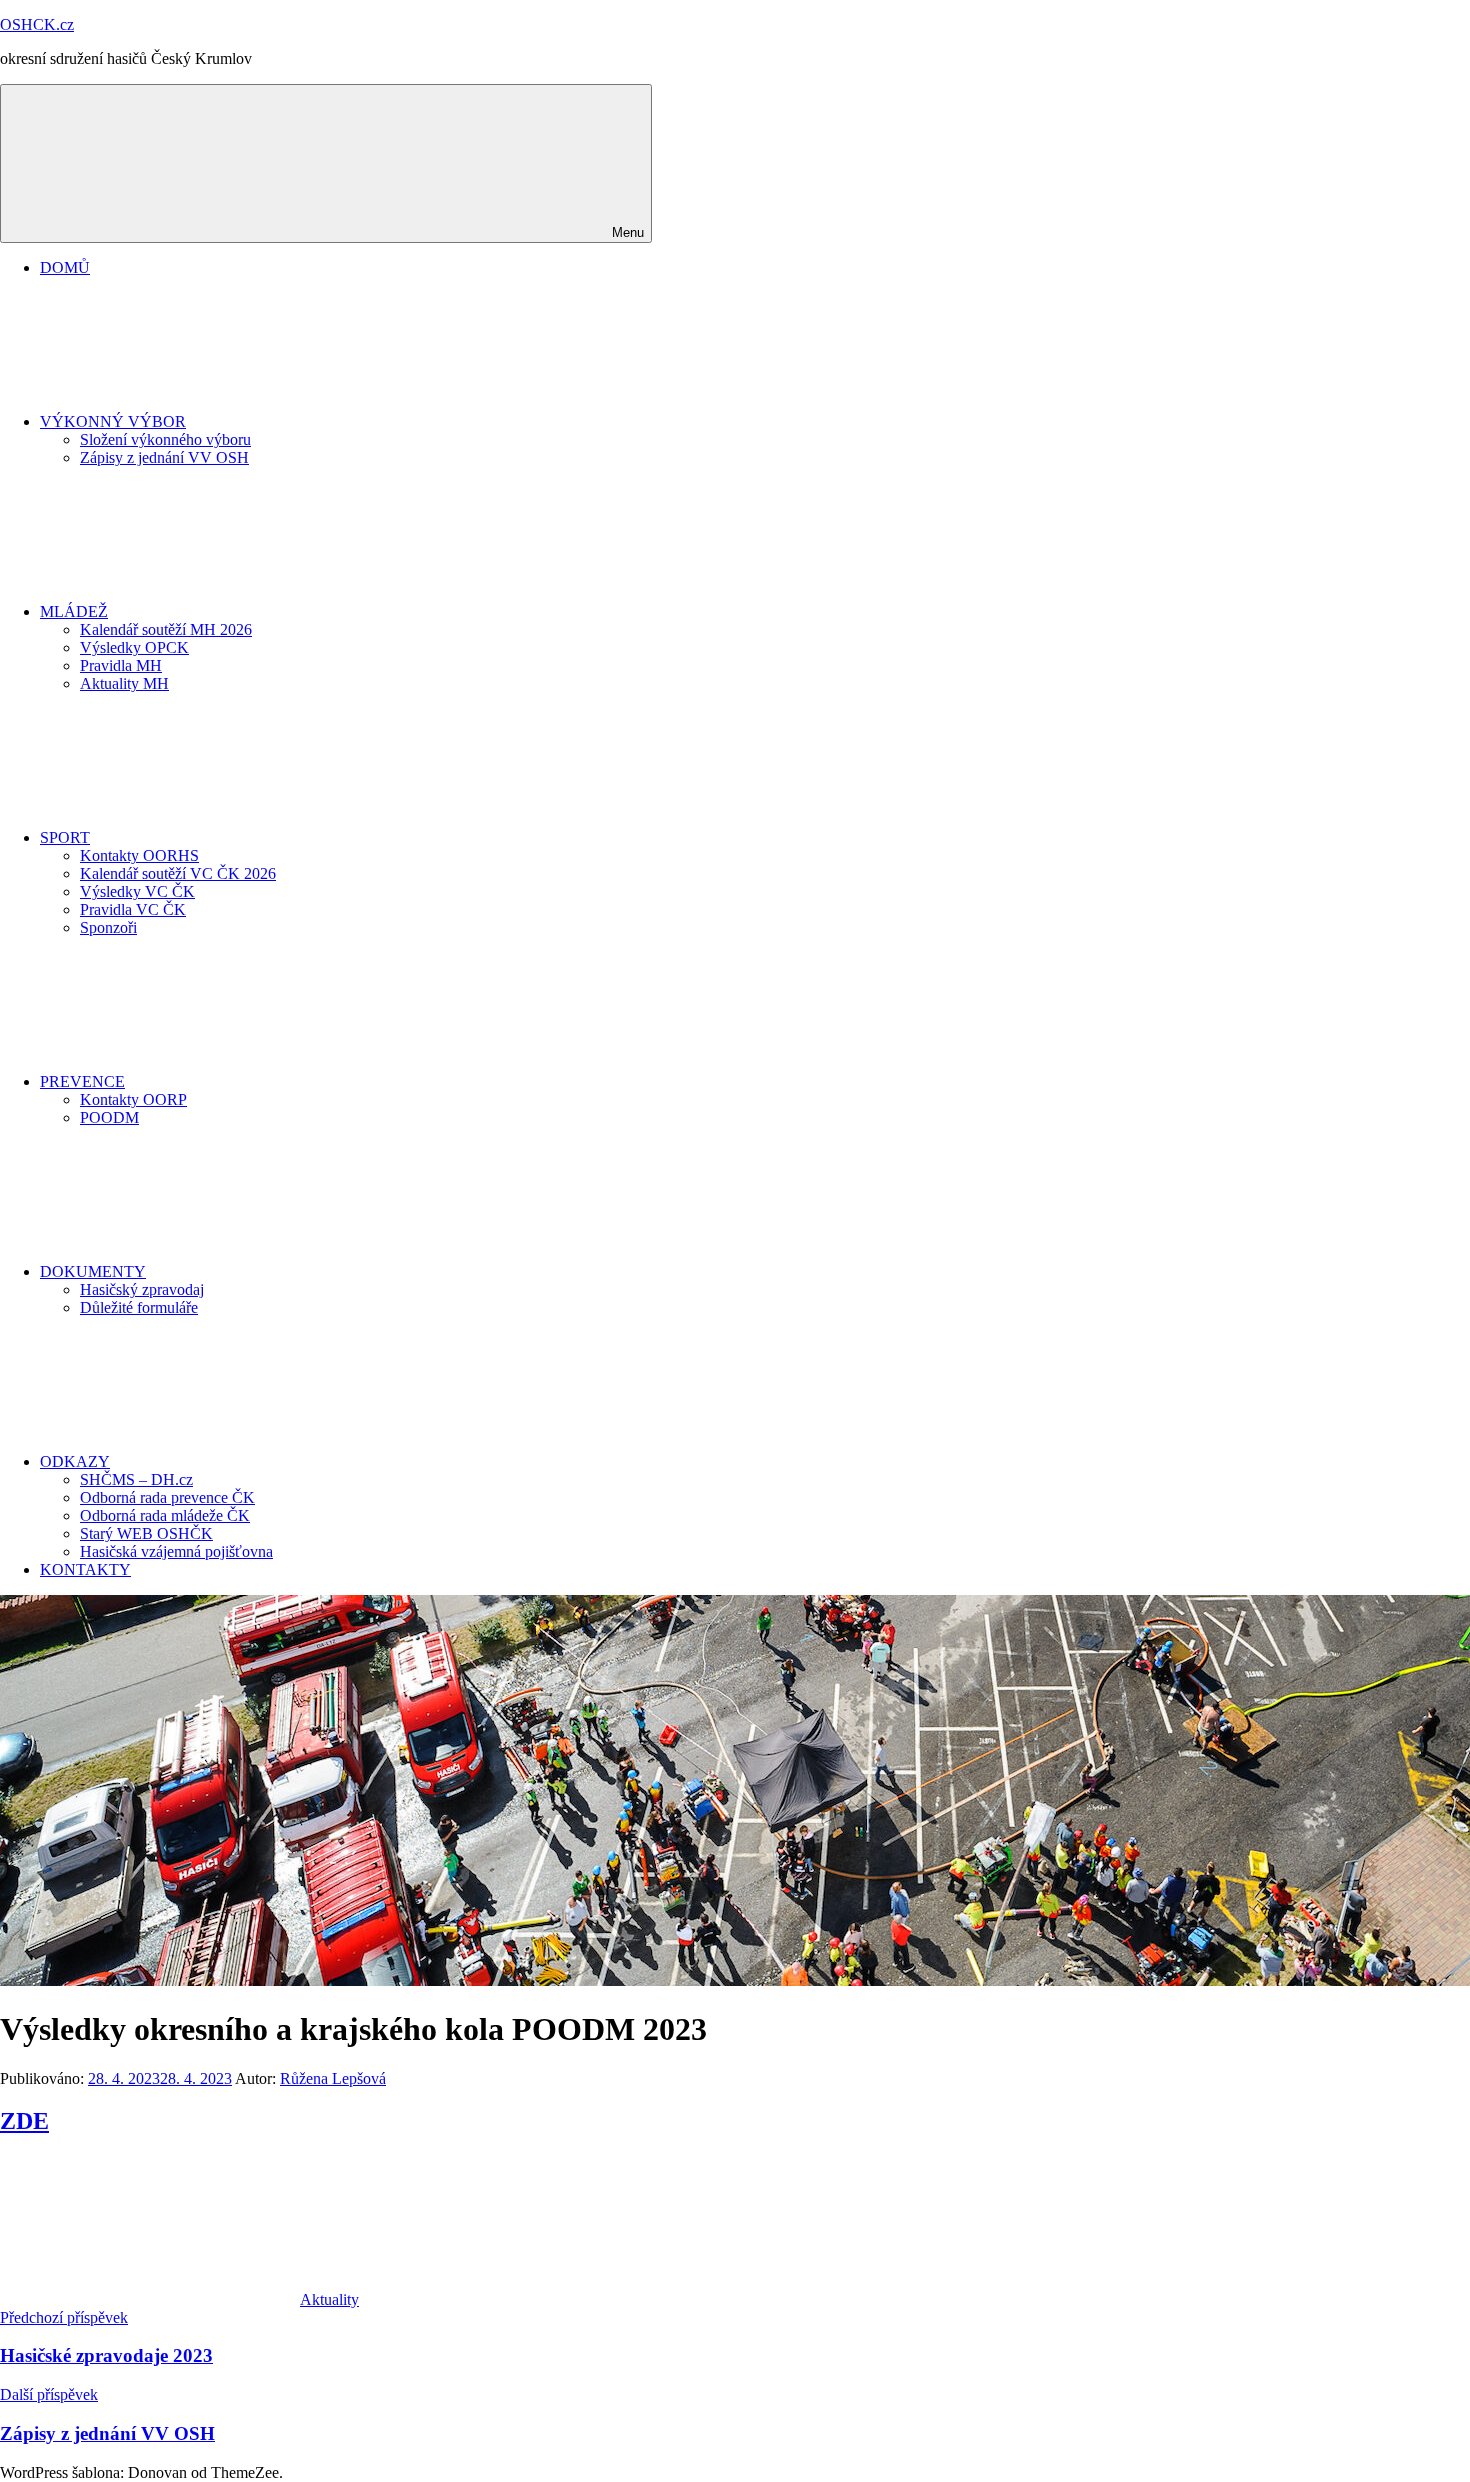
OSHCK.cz (37, 24)
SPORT (65, 837)
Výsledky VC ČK (137, 891)
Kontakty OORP (133, 1099)
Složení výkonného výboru (165, 439)
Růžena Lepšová (333, 2078)
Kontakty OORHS (139, 855)
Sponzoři (108, 927)
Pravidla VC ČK (133, 909)
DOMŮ (65, 267)
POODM (109, 1117)
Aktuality (329, 2299)
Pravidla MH (121, 665)
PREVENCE (82, 1081)
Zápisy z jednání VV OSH (164, 457)
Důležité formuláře (139, 1307)
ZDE (24, 2121)
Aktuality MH (124, 683)
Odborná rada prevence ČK (167, 1497)
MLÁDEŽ (74, 611)
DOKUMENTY (93, 1271)
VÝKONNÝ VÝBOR (113, 421)
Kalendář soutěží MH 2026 (166, 629)
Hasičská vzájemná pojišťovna (176, 1551)
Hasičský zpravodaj (142, 1289)
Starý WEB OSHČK (146, 1533)
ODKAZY (75, 1461)
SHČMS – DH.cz (136, 1479)
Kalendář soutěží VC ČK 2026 (178, 873)
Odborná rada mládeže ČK (165, 1515)
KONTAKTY (85, 1569)
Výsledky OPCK (134, 647)
